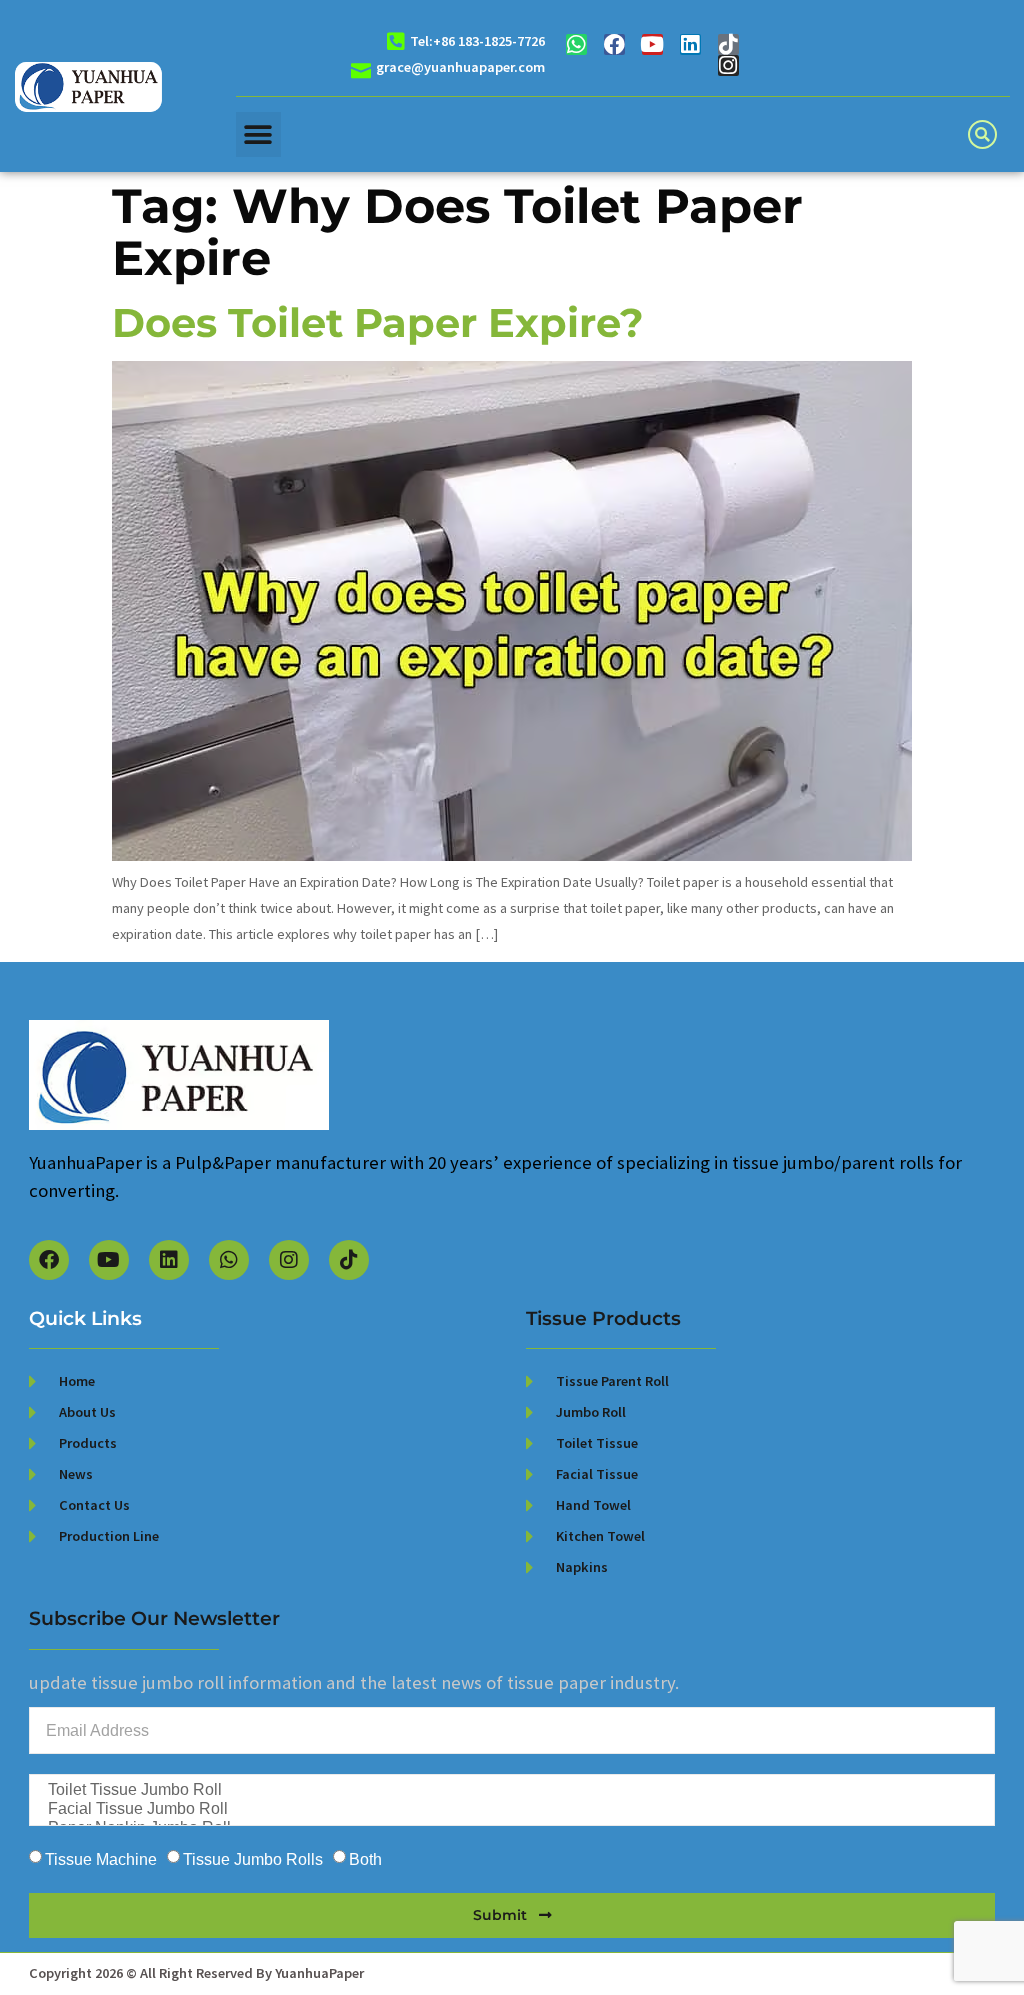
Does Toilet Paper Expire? (378, 322)
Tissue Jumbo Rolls (253, 1859)
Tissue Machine (101, 1859)
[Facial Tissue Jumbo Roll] (510, 1809)
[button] (258, 134)
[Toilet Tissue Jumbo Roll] (510, 1790)
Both (365, 1859)
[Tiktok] (728, 44)
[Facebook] (614, 44)
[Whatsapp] (576, 44)
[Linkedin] (690, 44)
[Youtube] (652, 44)
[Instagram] (728, 65)
